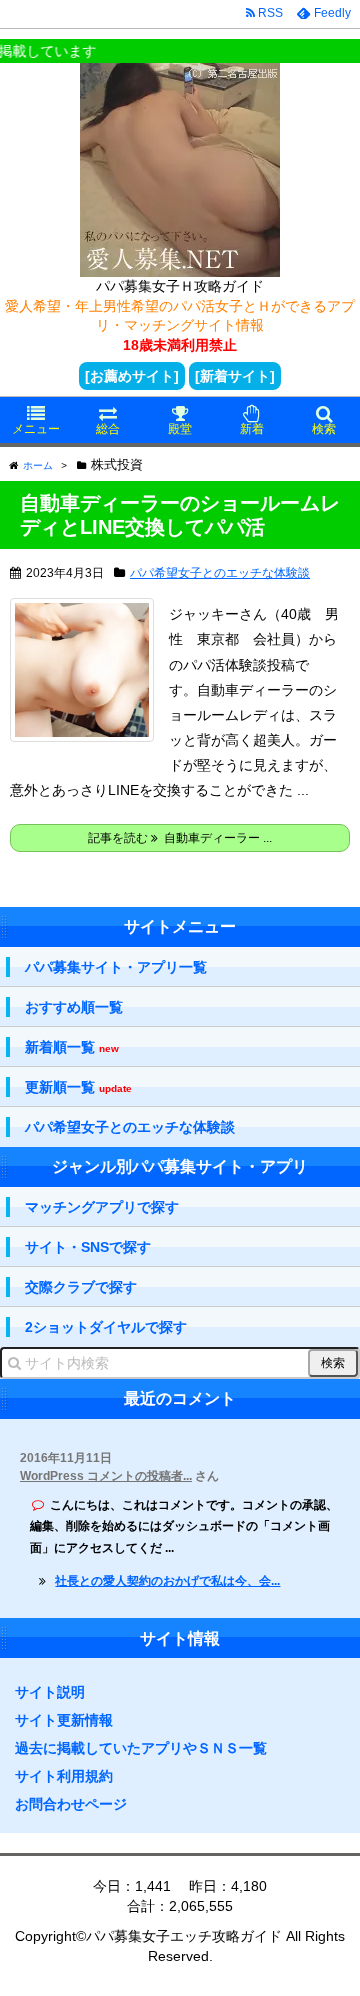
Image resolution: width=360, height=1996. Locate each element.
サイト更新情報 (64, 1720)
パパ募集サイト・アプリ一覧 (116, 967)
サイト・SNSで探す (88, 1247)
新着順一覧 (72, 1047)
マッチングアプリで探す (102, 1207)
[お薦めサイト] (132, 376)
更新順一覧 (78, 1087)
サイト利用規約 (64, 1776)
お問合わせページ (71, 1804)
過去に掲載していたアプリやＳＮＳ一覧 (141, 1748)
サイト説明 (50, 1692)
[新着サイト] (235, 376)
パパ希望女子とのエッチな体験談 (220, 573)
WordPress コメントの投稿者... (106, 1476)
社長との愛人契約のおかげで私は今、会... (167, 1581)
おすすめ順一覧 (74, 1007)
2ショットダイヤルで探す (106, 1327)
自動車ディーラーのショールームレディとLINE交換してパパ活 (180, 515)
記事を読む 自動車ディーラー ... (180, 838)
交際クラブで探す (81, 1287)
